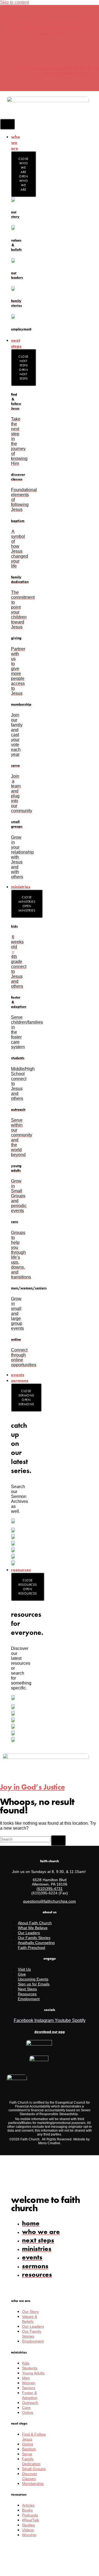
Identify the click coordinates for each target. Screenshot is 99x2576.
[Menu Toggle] (7, 124)
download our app (50, 2032)
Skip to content (14, 2)
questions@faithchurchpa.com (50, 1901)
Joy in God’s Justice (32, 1787)
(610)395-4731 (50, 1889)
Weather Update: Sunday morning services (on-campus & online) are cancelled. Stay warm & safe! (50, 28)
